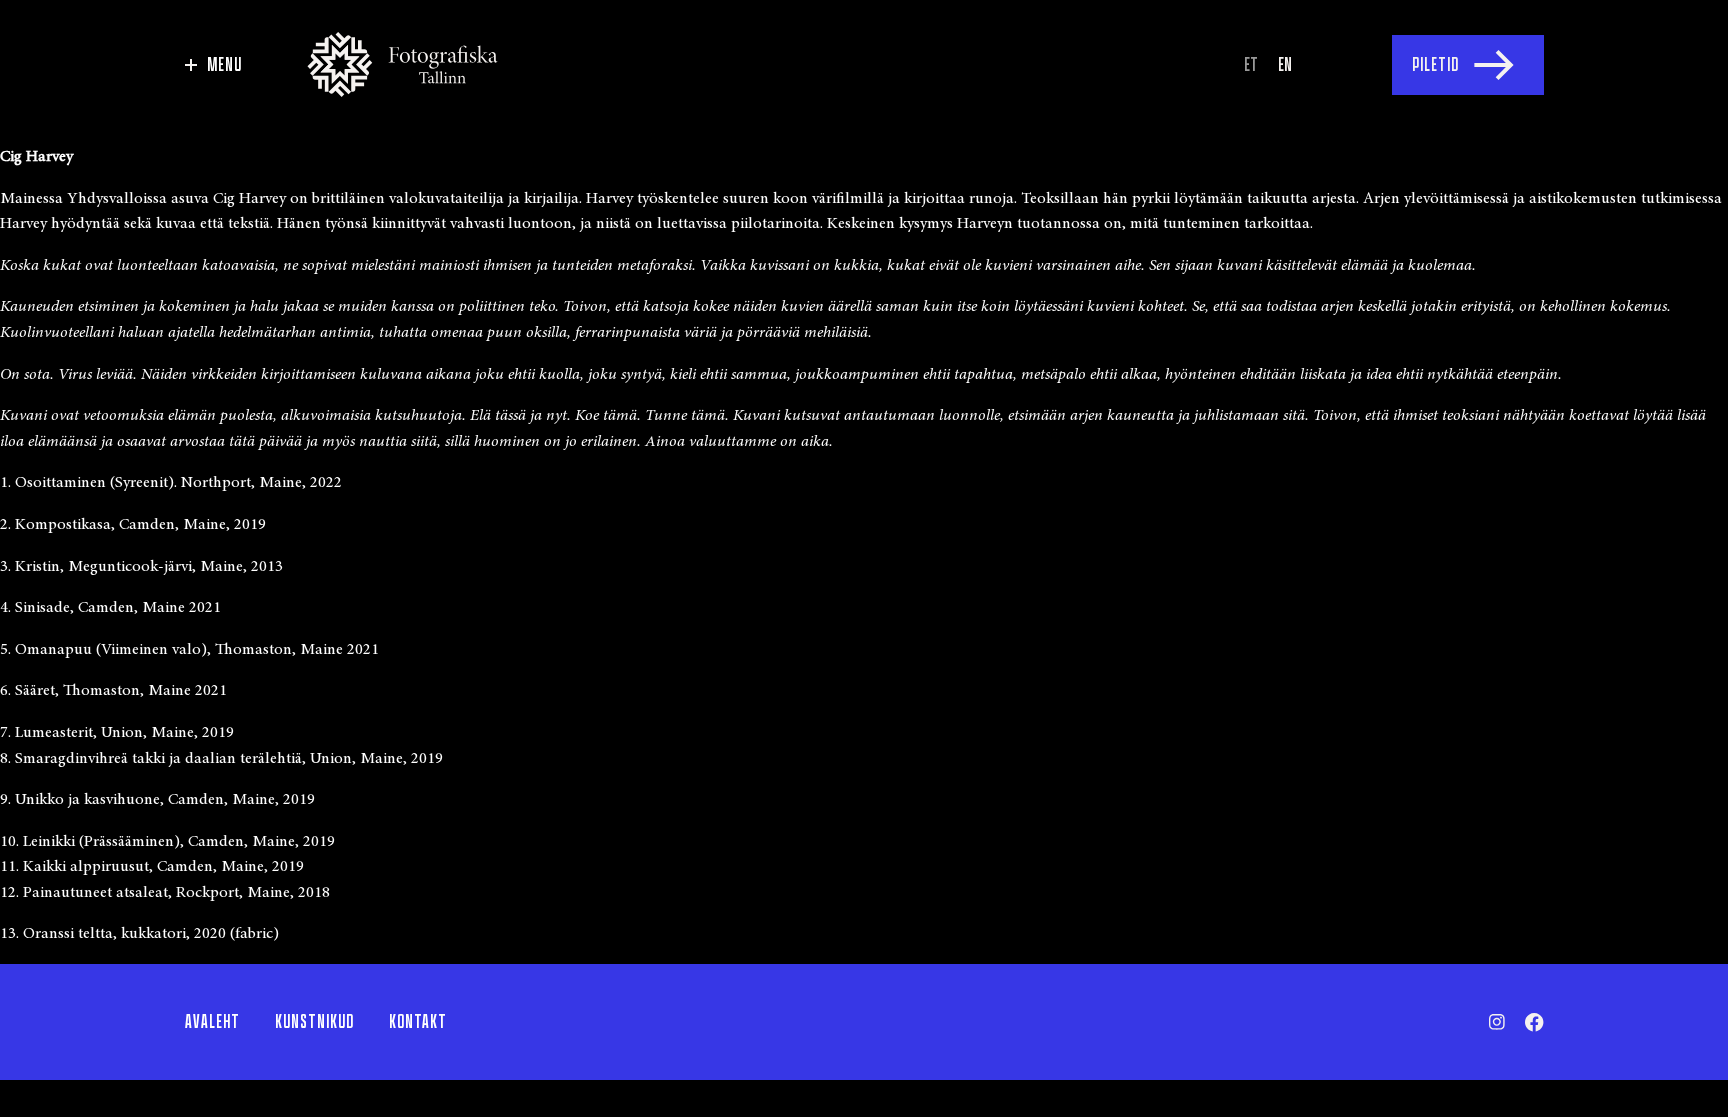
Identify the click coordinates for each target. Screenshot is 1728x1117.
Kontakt (418, 1022)
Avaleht (212, 1022)
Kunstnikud (314, 1022)
